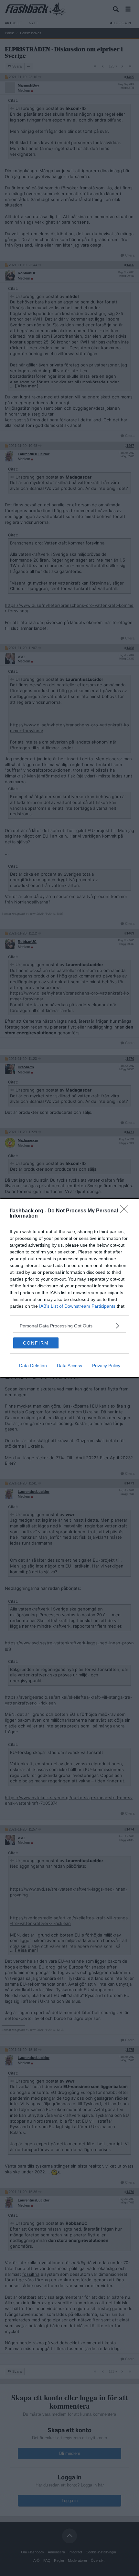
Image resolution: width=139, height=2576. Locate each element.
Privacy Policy (106, 1366)
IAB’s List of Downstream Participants (77, 1306)
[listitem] (69, 1326)
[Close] (126, 1211)
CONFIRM (36, 1343)
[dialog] (69, 1288)
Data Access (69, 1366)
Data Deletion (33, 1366)
